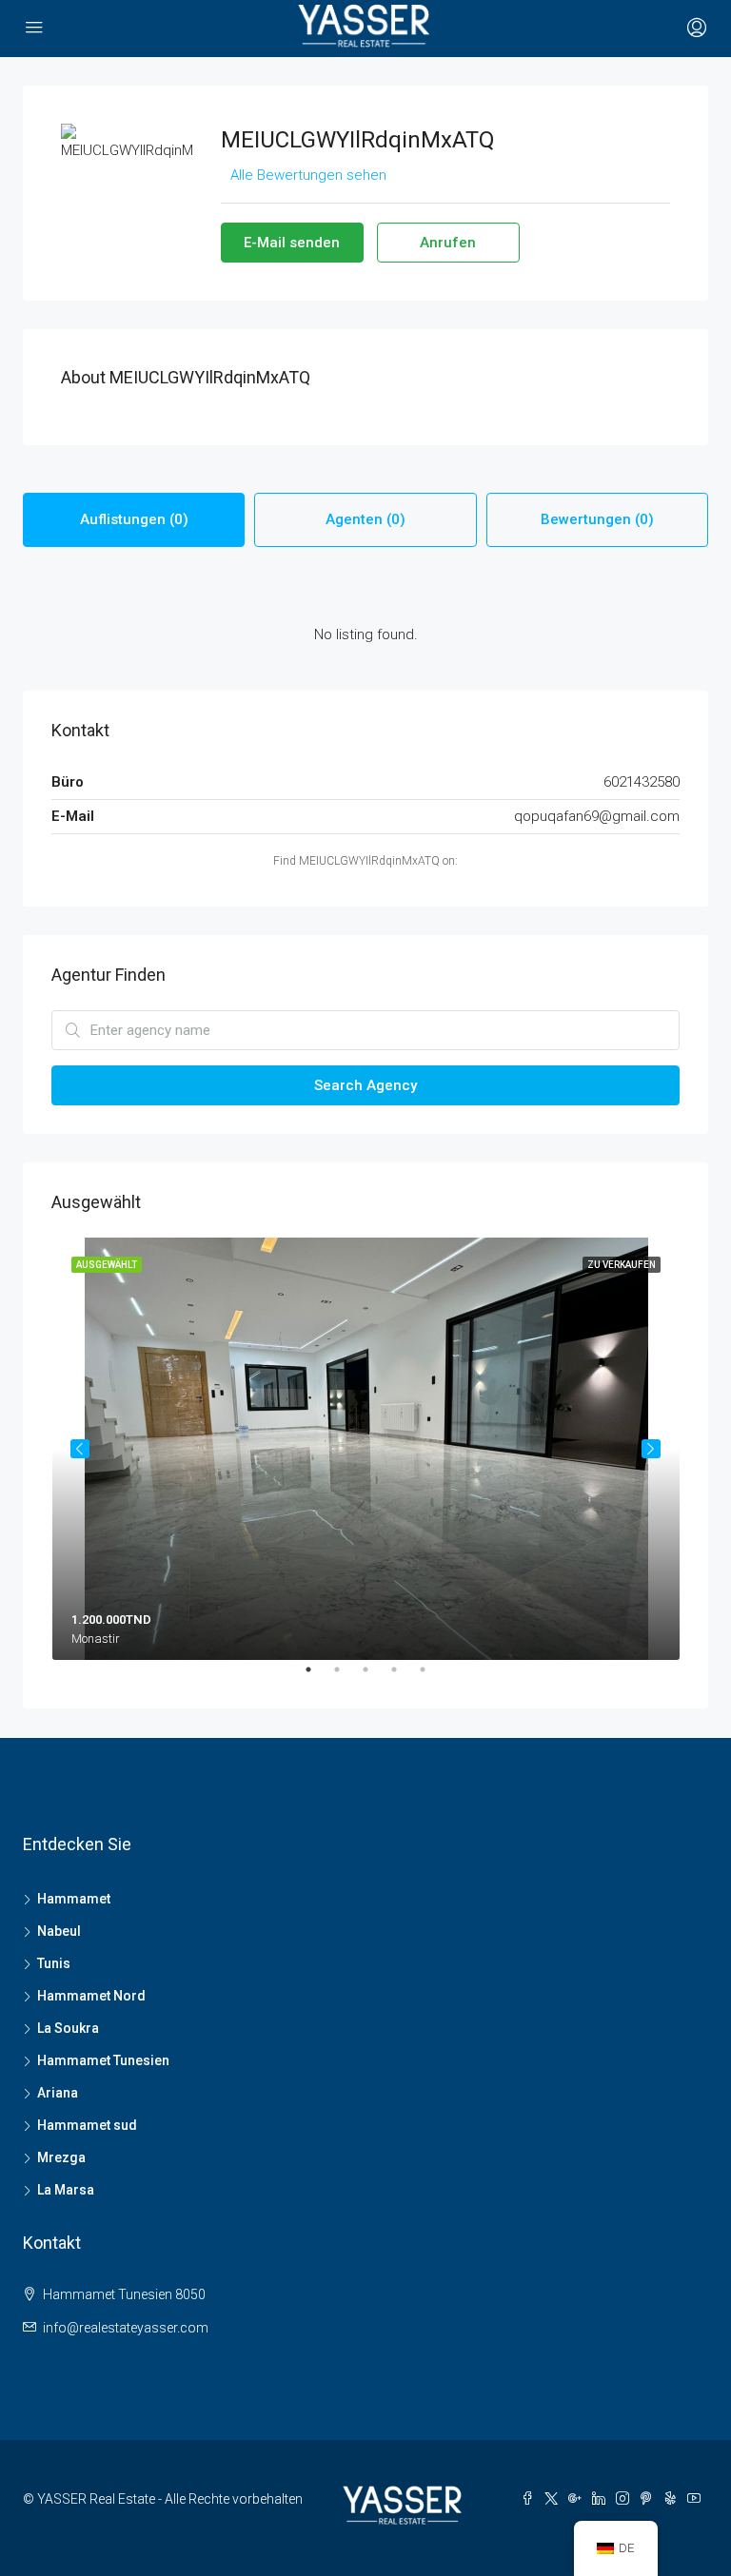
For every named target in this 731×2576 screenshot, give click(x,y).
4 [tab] (404, 1677)
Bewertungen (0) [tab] (597, 519)
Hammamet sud (87, 2125)
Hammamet (74, 1899)
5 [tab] (432, 1677)
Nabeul (59, 1931)
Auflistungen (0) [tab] (134, 519)
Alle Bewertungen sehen (308, 175)
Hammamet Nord (91, 1996)
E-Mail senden (292, 243)
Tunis (54, 1963)
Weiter (651, 1449)
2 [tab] (346, 1677)
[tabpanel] (366, 1449)
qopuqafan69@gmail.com (597, 816)
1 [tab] (318, 1677)
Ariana (58, 2093)
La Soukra (68, 2028)
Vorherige (80, 1449)
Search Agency (365, 1085)
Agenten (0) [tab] (365, 519)
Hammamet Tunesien (103, 2060)
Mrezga (61, 2157)
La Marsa (66, 2190)
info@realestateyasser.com (126, 2328)
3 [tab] (375, 1677)
